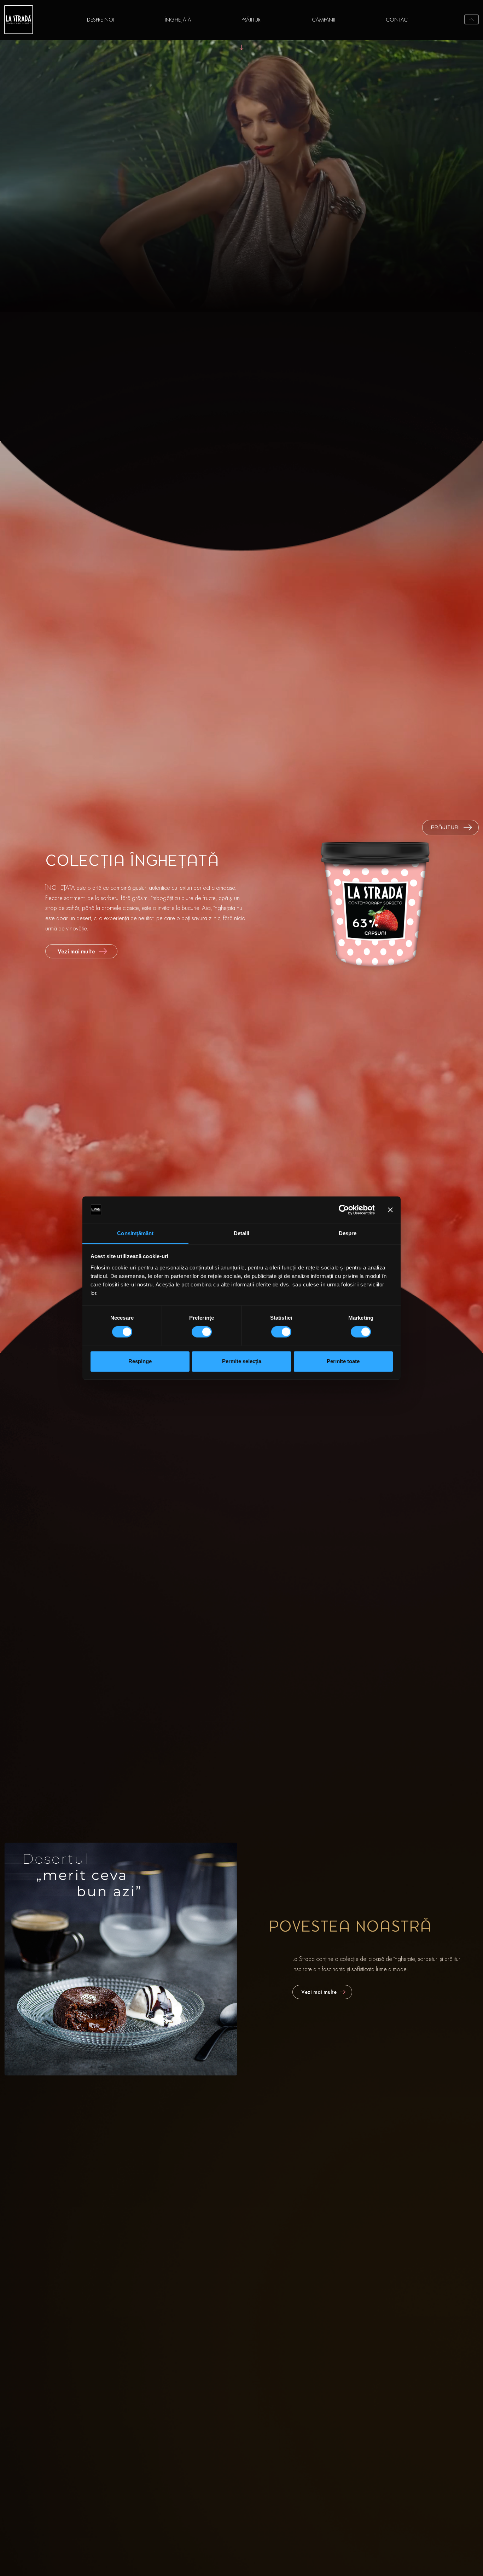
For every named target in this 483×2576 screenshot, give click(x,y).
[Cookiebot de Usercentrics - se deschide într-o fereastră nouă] (344, 1210)
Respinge (140, 1361)
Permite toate (343, 1361)
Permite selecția (242, 1361)
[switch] (202, 1332)
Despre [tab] (348, 1233)
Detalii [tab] (242, 1233)
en (472, 19)
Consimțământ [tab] (135, 1233)
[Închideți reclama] (390, 1210)
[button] (450, 828)
